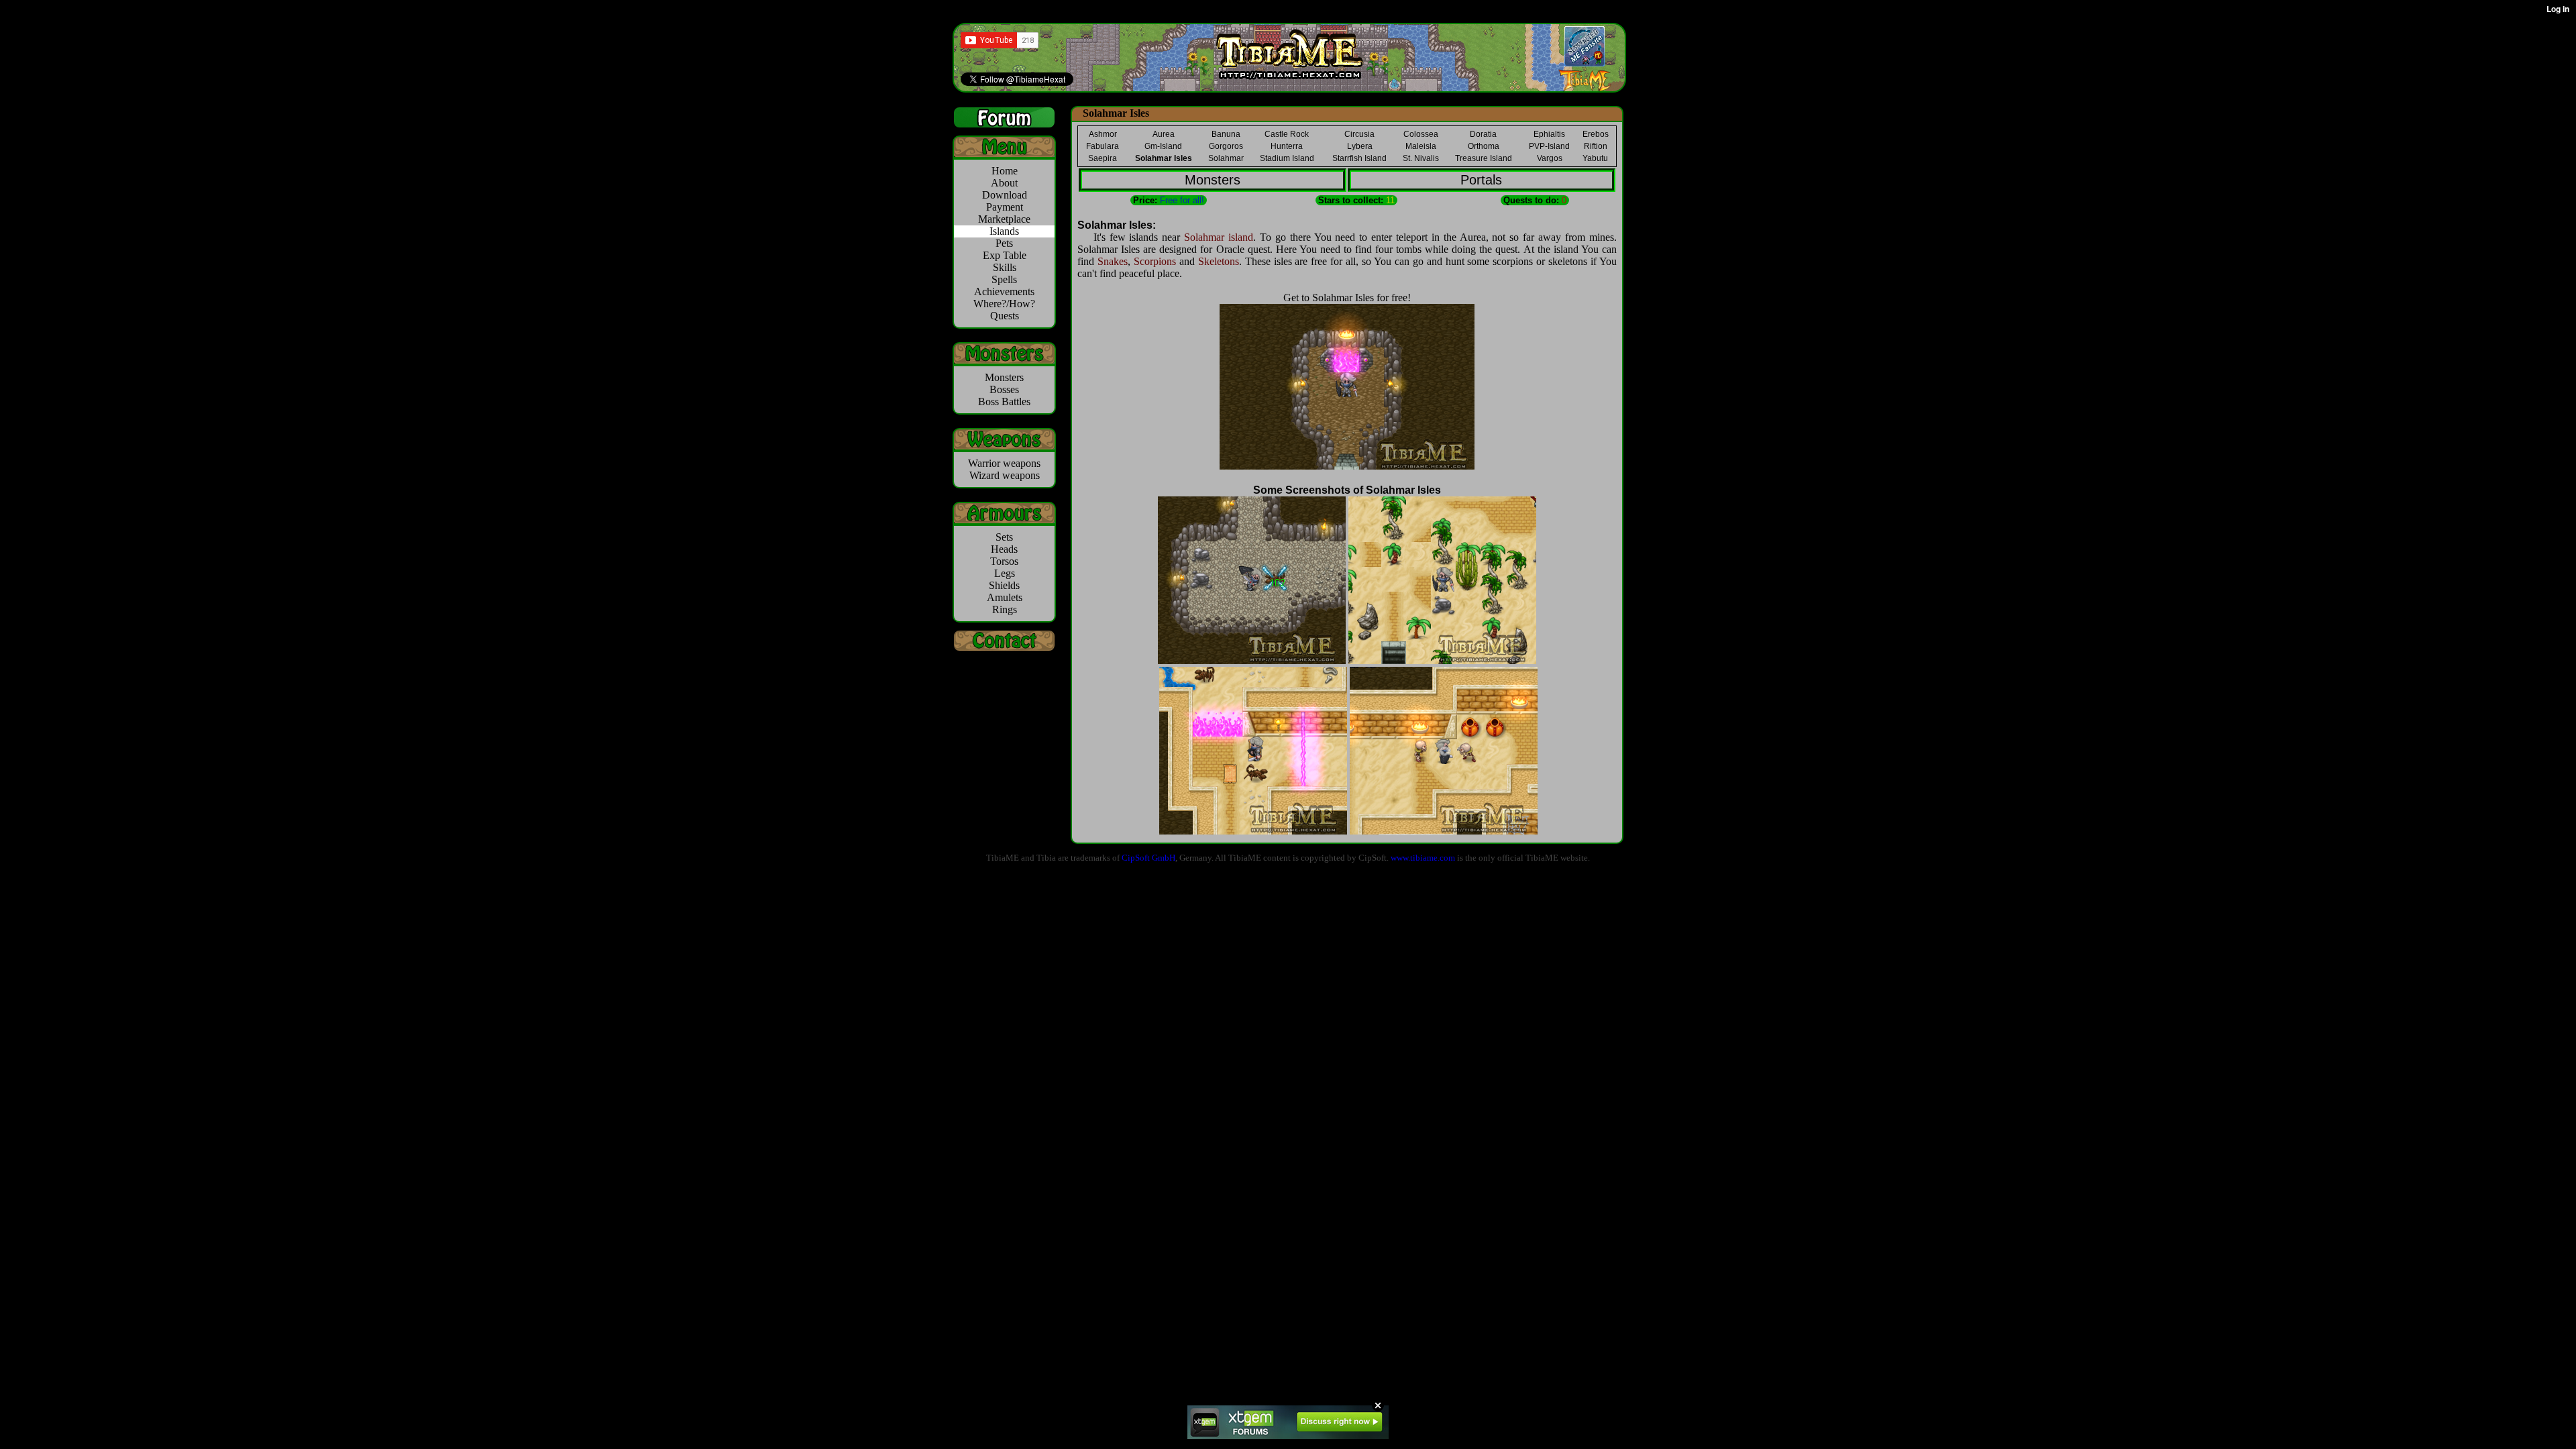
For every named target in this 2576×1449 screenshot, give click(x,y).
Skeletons (1219, 261)
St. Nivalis (1421, 158)
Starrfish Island (1359, 158)
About (1004, 183)
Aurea (1164, 134)
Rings (1005, 609)
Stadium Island (1287, 158)
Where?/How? (1004, 304)
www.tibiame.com (1423, 858)
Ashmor (1103, 134)
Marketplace (1004, 219)
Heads (1004, 549)
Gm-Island (1163, 146)
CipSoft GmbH (1148, 858)
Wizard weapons (1005, 475)
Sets (1004, 537)
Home (1005, 171)
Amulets (1005, 597)
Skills (1005, 267)
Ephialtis (1549, 134)
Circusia (1359, 134)
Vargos (1550, 158)
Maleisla (1421, 146)
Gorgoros (1226, 146)
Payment (1005, 207)
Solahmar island (1219, 237)
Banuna (1226, 134)
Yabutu (1595, 158)
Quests (1005, 316)
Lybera (1360, 146)
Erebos (1596, 134)
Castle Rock (1287, 134)
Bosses (1004, 389)
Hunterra (1287, 146)
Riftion (1596, 146)
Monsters (1004, 377)
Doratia (1483, 134)
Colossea (1421, 134)
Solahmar (1226, 158)
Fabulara (1103, 146)
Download (1005, 195)
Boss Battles (1004, 401)
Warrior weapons (1004, 463)
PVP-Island (1549, 146)
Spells (1004, 279)
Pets (1004, 243)
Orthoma (1484, 146)
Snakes (1113, 261)
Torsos (1004, 561)
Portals (1481, 180)
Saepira (1103, 158)
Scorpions (1155, 261)
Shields (1004, 585)
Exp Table (1005, 255)
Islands (1004, 231)
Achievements (1004, 291)
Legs (1005, 573)
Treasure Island (1484, 158)
